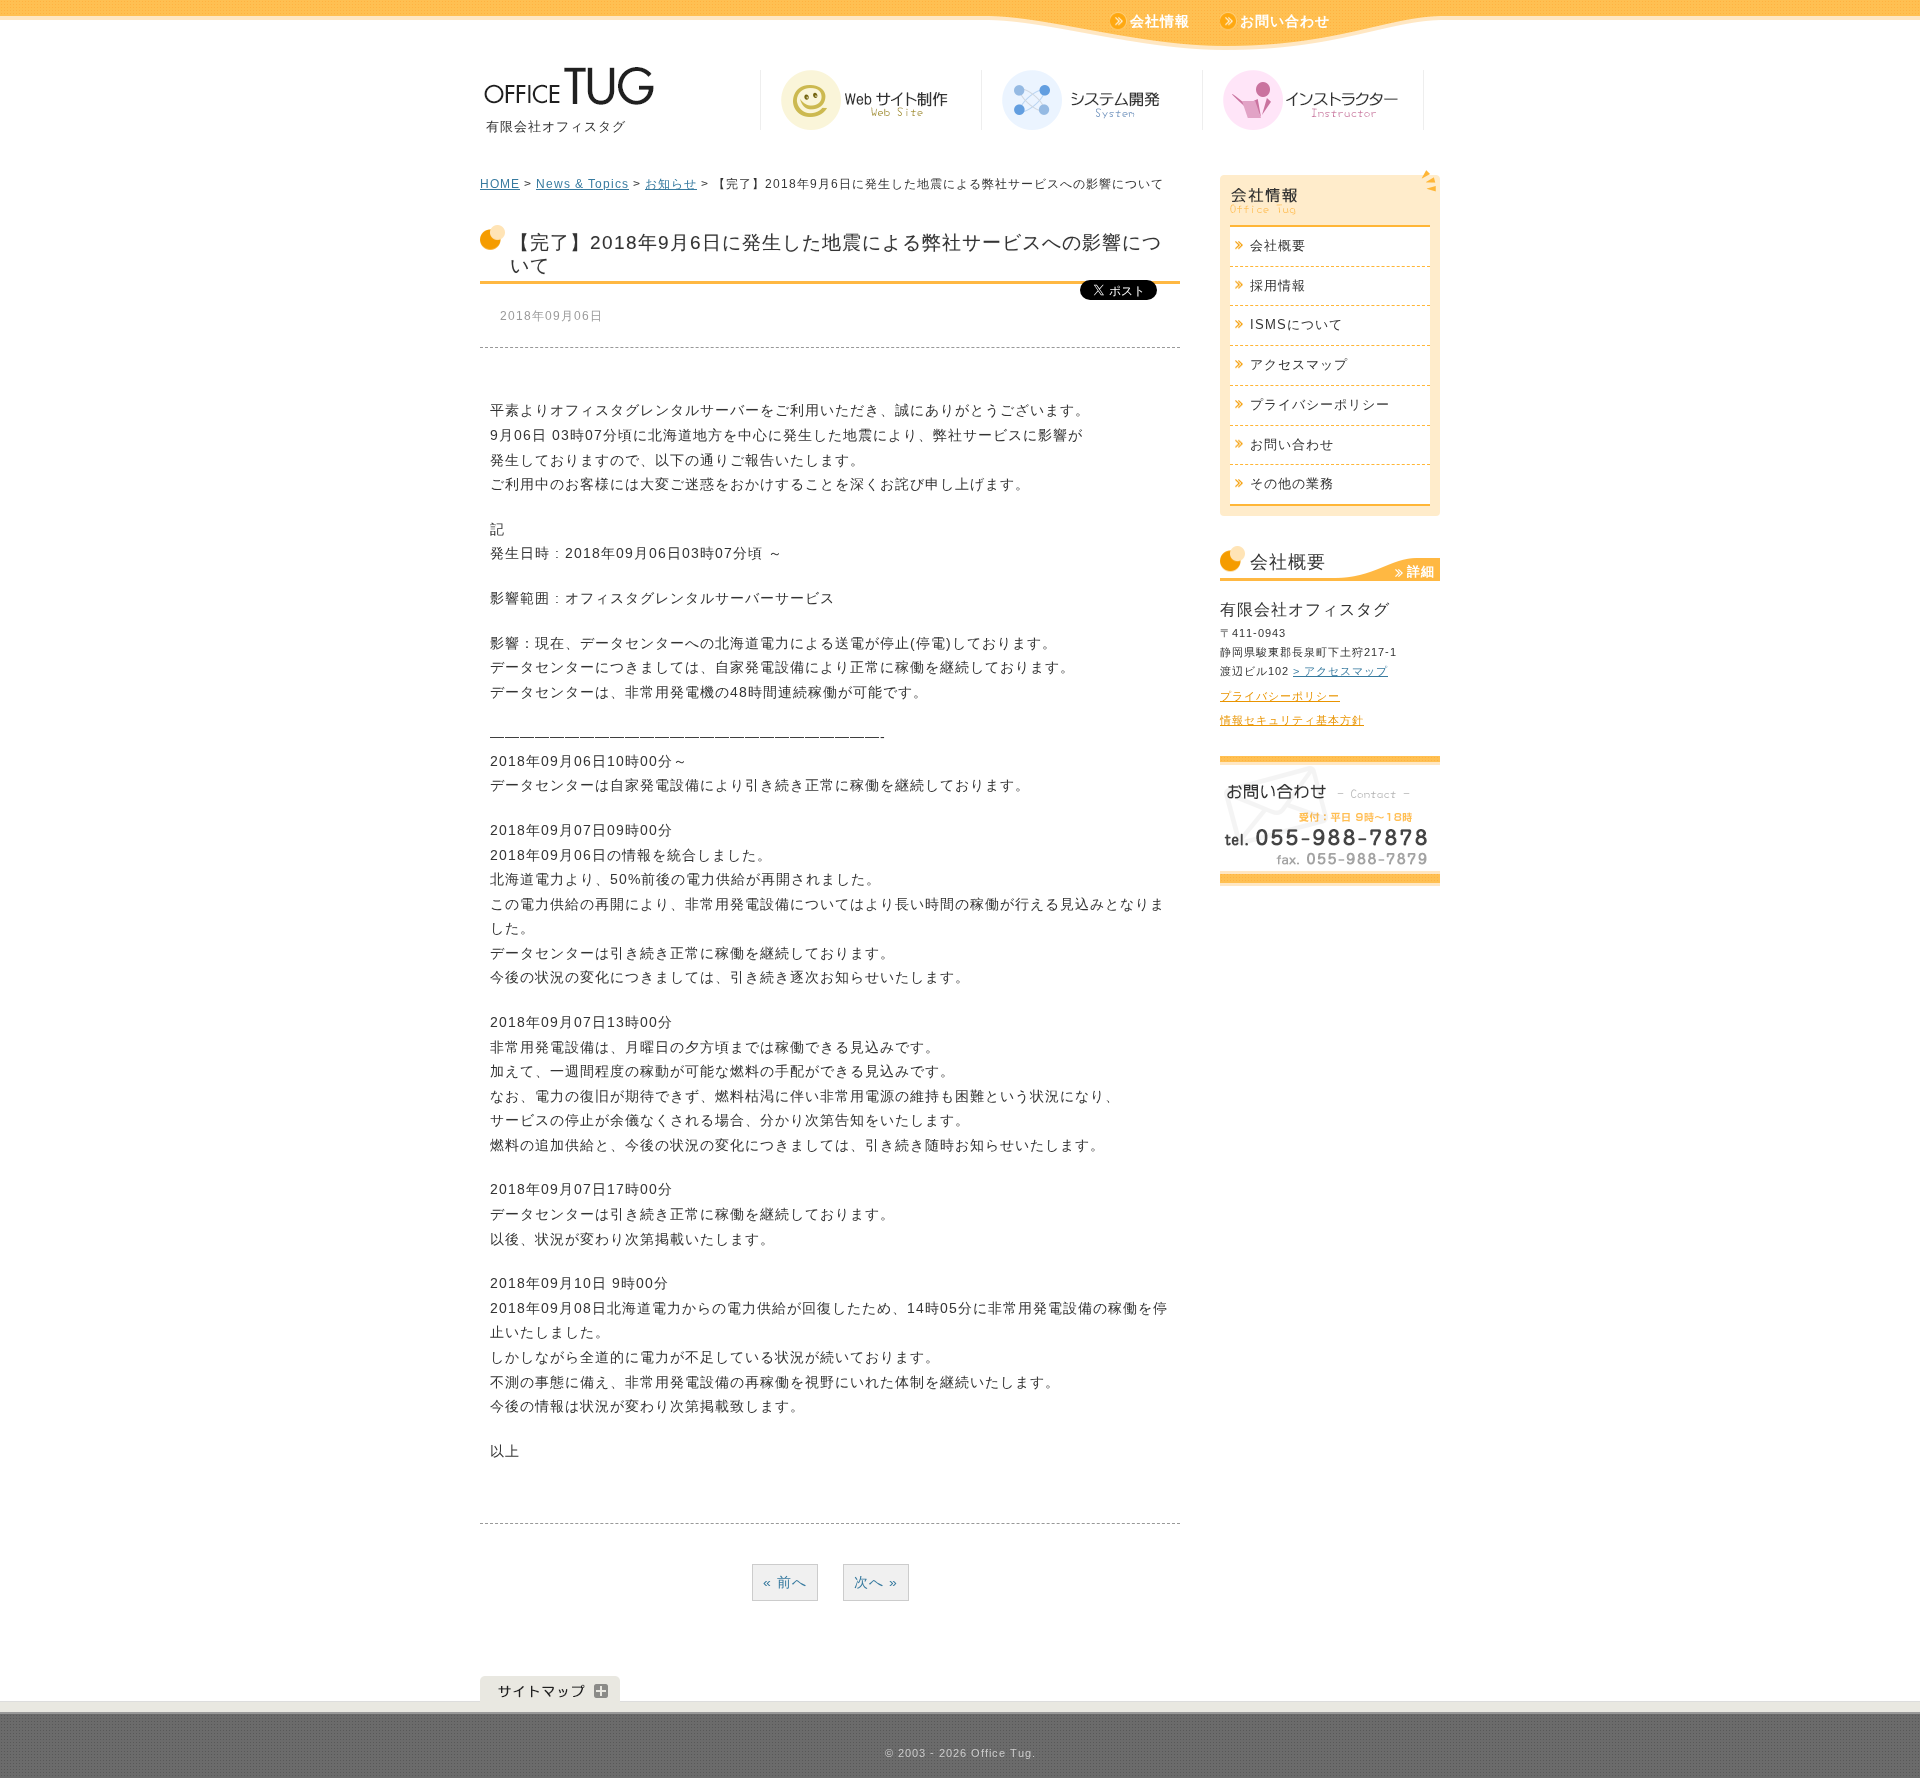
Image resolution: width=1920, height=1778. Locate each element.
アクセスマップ (1299, 364)
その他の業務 (1292, 483)
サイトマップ (550, 1689)
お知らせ (671, 184)
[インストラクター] (1313, 100)
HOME (500, 184)
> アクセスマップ (1340, 671)
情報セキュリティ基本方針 (1292, 720)
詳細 (1421, 571)
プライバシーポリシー (1320, 404)
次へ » (876, 1582)
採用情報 (1278, 285)
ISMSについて (1296, 324)
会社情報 (1160, 21)
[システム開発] (1092, 100)
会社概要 (1278, 245)
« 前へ (785, 1582)
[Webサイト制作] (871, 100)
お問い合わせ (1285, 21)
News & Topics (582, 184)
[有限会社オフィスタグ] (567, 93)
